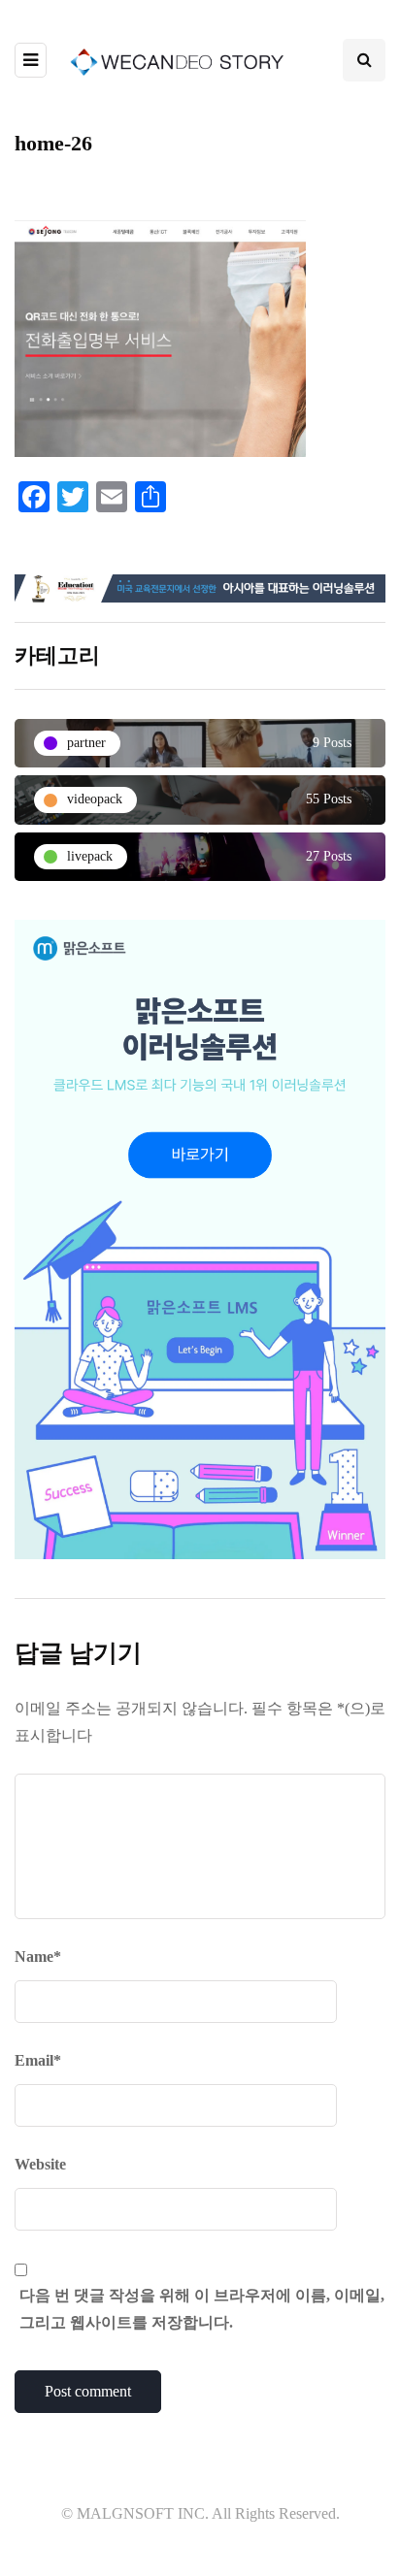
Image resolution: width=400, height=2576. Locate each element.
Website (40, 2164)
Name (38, 1956)
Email (38, 2060)
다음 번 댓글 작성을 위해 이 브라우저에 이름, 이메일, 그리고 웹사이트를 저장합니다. (202, 2309)
